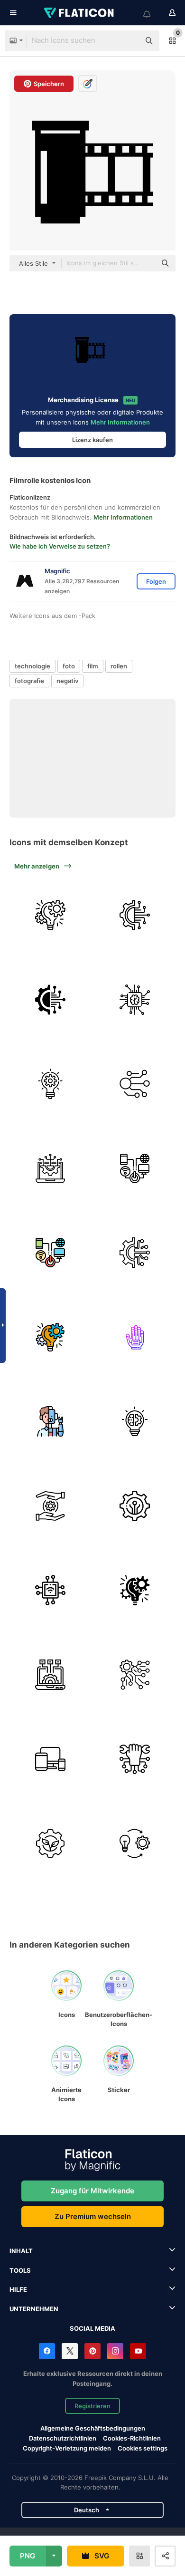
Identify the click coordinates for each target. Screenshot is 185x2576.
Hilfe (18, 2289)
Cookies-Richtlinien (132, 2438)
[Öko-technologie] (51, 1844)
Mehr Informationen (120, 422)
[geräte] (51, 1759)
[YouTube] (138, 2351)
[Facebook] (47, 2351)
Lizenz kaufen (92, 440)
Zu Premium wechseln (93, 2216)
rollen (119, 666)
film (93, 666)
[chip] (135, 1000)
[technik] (135, 1422)
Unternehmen (34, 2309)
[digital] (135, 1169)
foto (69, 666)
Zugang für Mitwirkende (92, 2191)
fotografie (29, 681)
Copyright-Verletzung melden (67, 2448)
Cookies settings (143, 2448)
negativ (67, 681)
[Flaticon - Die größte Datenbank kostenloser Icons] (80, 13)
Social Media (92, 2328)
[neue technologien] (51, 1422)
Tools (20, 2270)
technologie (32, 666)
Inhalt (21, 2251)
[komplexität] (135, 1675)
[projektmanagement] (51, 915)
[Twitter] (70, 2351)
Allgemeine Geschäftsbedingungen (93, 2428)
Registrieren (92, 2406)
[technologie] (135, 915)
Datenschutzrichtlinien (63, 2438)
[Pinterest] (92, 2351)
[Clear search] (128, 41)
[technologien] (51, 1506)
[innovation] (51, 1084)
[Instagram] (115, 2351)
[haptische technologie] (135, 1337)
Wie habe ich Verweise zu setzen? (60, 546)
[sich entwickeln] (135, 1844)
